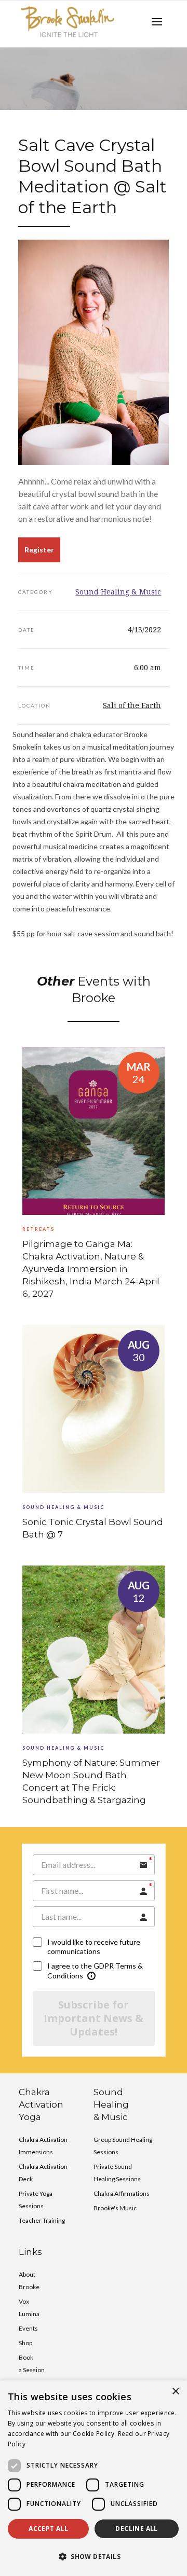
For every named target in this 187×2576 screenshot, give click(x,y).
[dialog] (94, 2478)
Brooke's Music (115, 2208)
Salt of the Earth (132, 705)
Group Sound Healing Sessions (123, 2146)
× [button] (175, 2392)
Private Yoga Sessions (36, 2200)
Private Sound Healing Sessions (117, 2173)
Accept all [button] (48, 2529)
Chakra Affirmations (122, 2193)
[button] (157, 22)
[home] (68, 22)
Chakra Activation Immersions (43, 2146)
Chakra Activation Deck (43, 2173)
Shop (25, 2343)
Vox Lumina (29, 2308)
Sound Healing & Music (118, 592)
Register (39, 550)
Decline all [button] (136, 2529)
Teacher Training (42, 2220)
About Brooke (29, 2281)
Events (28, 2328)
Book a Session (32, 2364)
